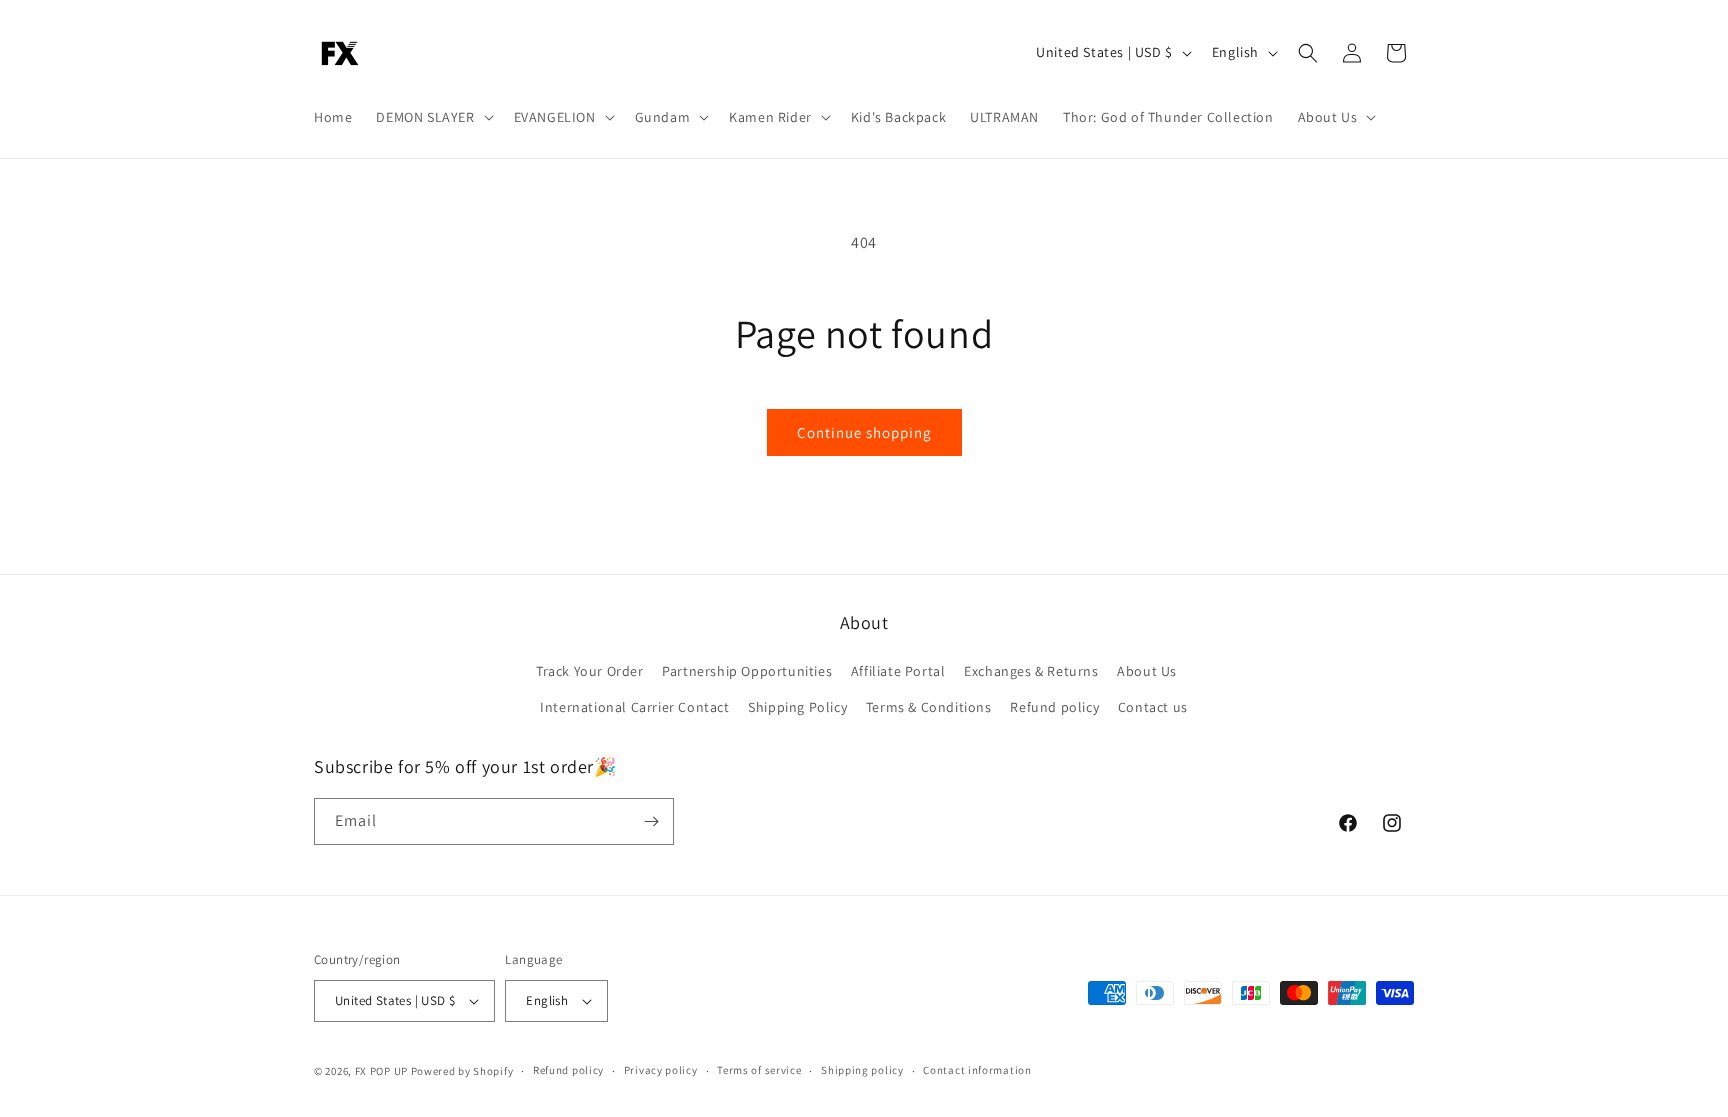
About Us (1147, 671)
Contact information (977, 1070)
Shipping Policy (797, 707)
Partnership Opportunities (747, 671)
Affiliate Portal (898, 671)
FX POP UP (381, 1071)
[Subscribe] (651, 821)
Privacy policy (661, 1070)
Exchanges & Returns (1031, 671)
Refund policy (1054, 707)
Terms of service (759, 1070)
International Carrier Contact (634, 707)
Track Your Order (590, 671)
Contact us (1153, 707)
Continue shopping (864, 432)
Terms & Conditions (929, 707)
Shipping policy (862, 1070)
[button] (432, 117)
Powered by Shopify (462, 1071)
